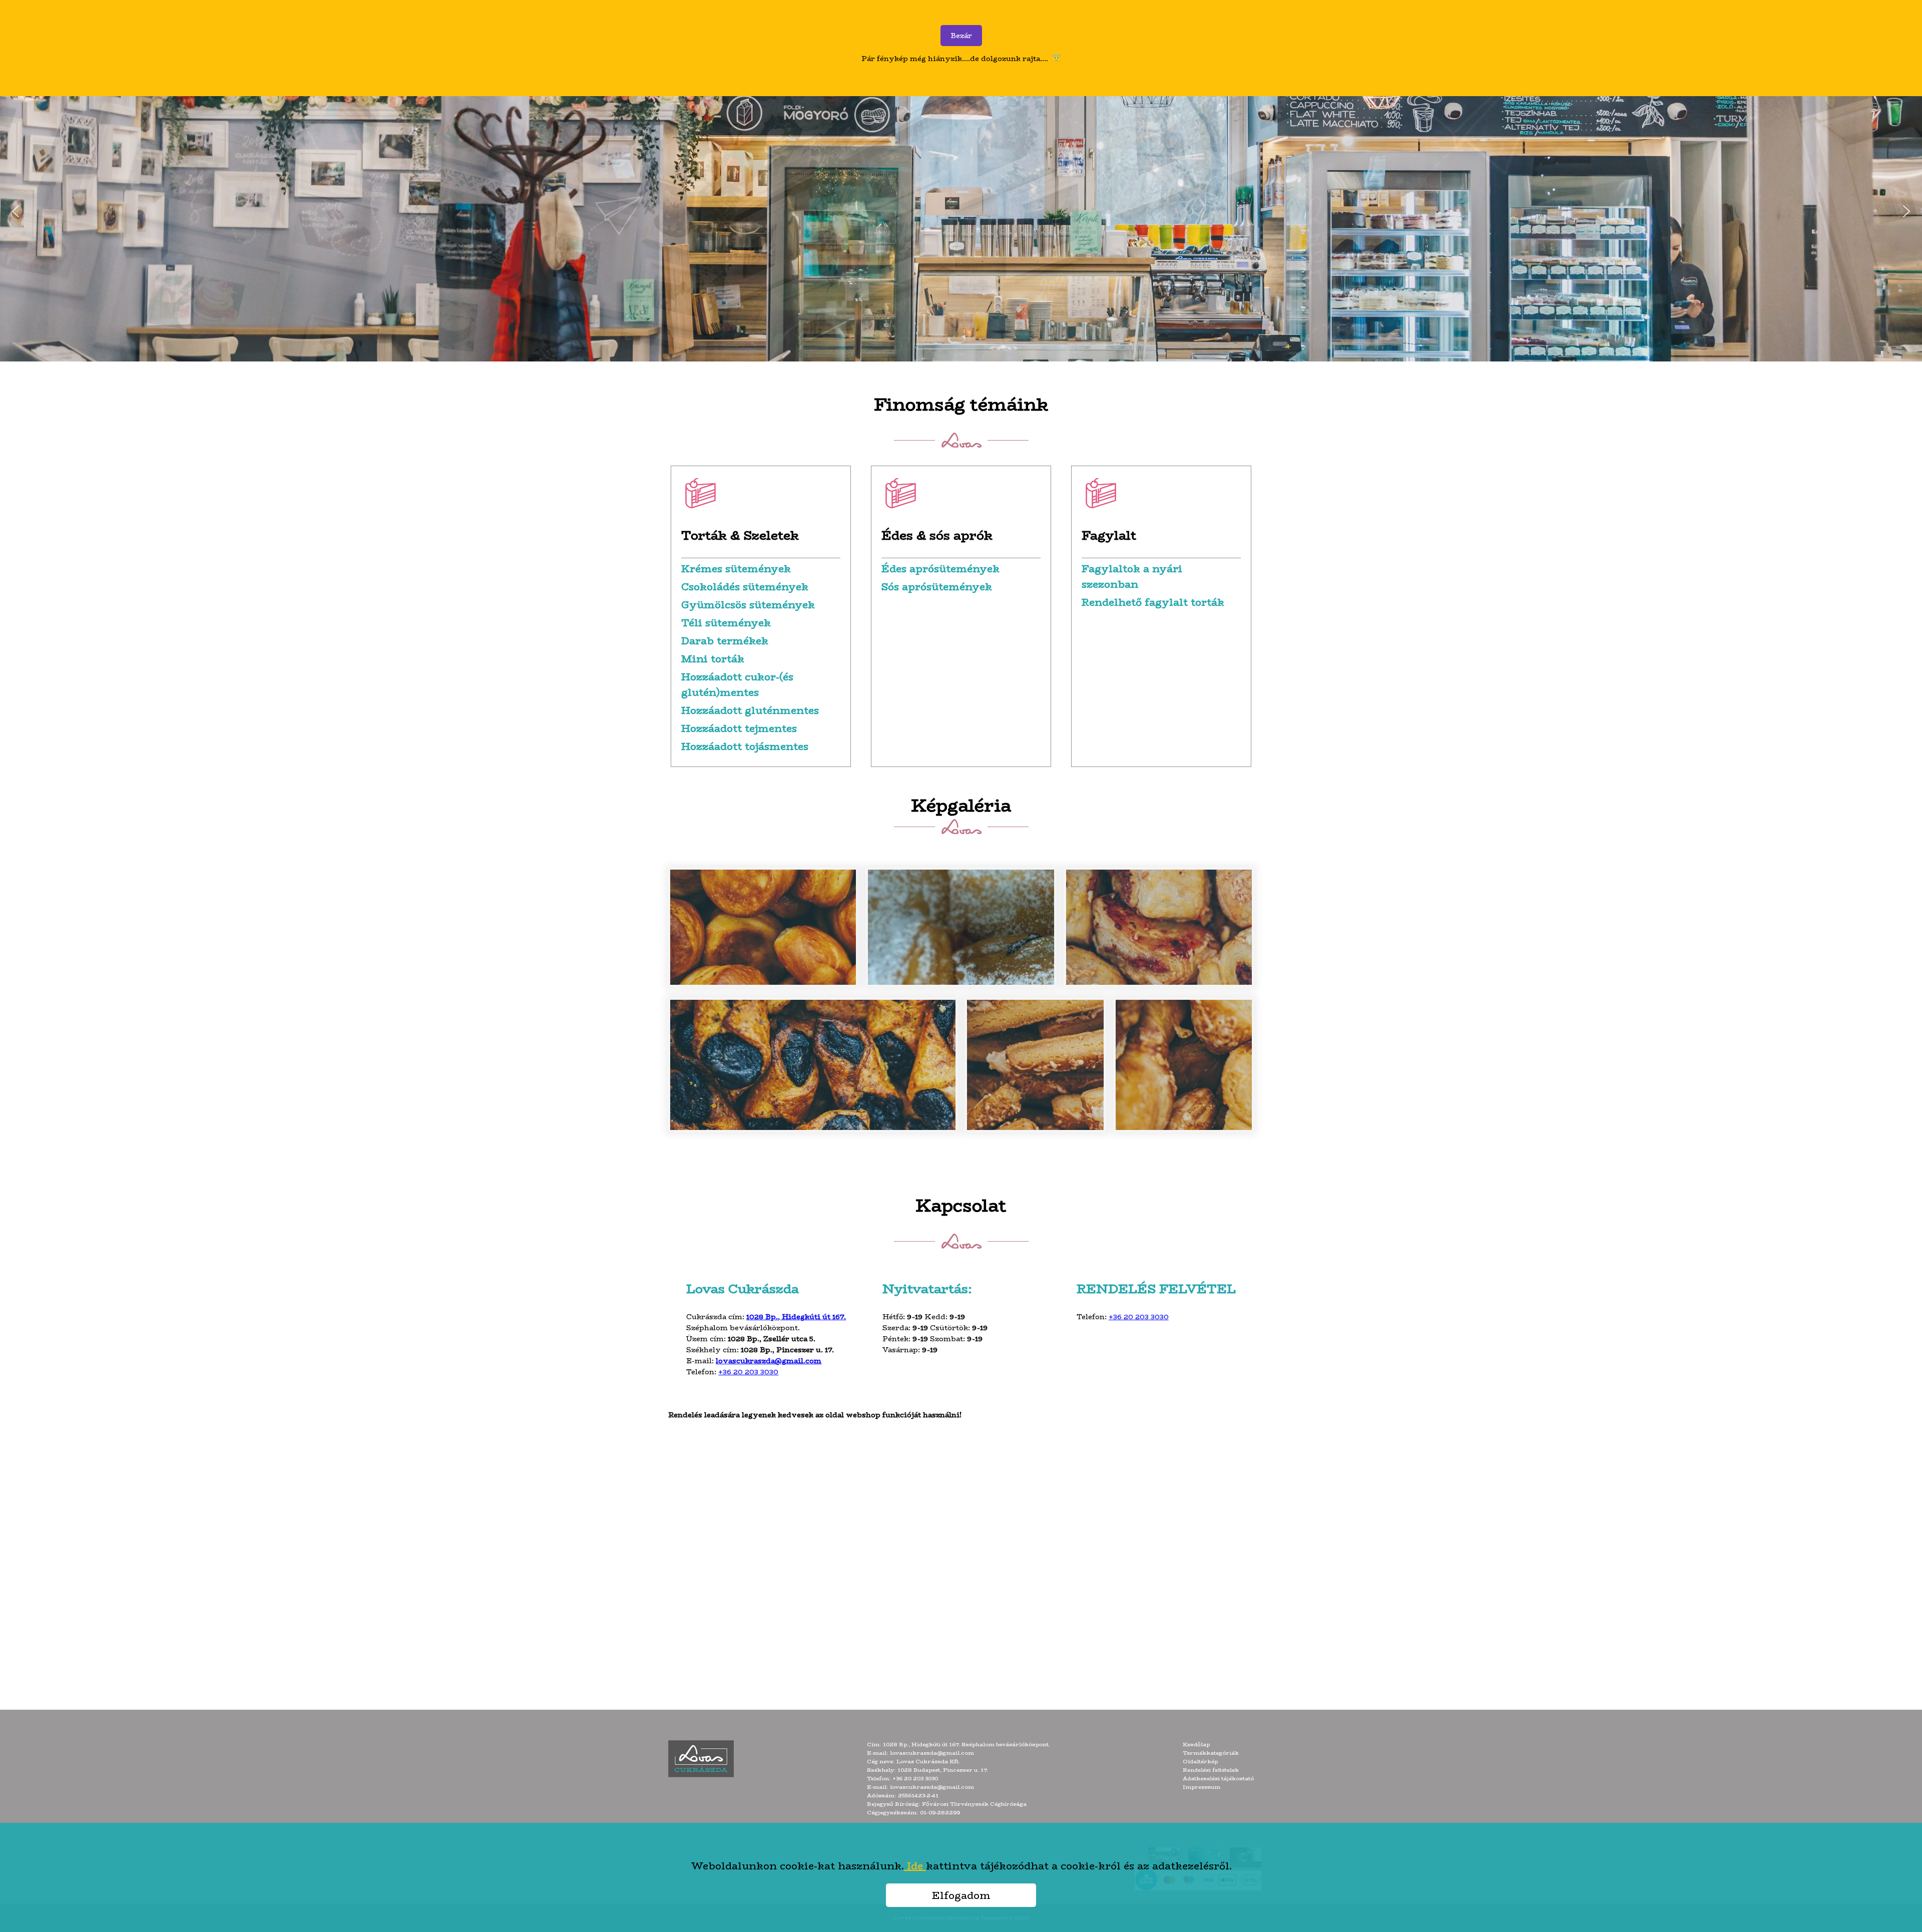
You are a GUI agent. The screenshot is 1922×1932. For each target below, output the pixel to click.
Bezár (961, 36)
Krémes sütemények (736, 568)
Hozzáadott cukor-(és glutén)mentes (737, 684)
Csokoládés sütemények (745, 587)
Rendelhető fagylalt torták (1153, 602)
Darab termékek (725, 641)
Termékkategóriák (1211, 1753)
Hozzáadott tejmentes (739, 728)
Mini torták (713, 659)
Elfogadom (961, 1895)
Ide (915, 1866)
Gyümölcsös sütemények (748, 605)
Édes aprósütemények (940, 568)
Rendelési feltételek (1211, 1770)
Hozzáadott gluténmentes (750, 710)
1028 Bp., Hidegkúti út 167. (796, 1317)
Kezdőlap (1196, 1745)
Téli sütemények (726, 623)
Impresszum (1202, 1787)
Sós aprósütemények (937, 587)
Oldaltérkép (1200, 1762)
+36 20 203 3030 (748, 1372)
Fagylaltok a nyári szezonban (1132, 576)
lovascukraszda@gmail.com (769, 1361)
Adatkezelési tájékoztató (1218, 1779)
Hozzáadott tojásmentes (745, 746)
